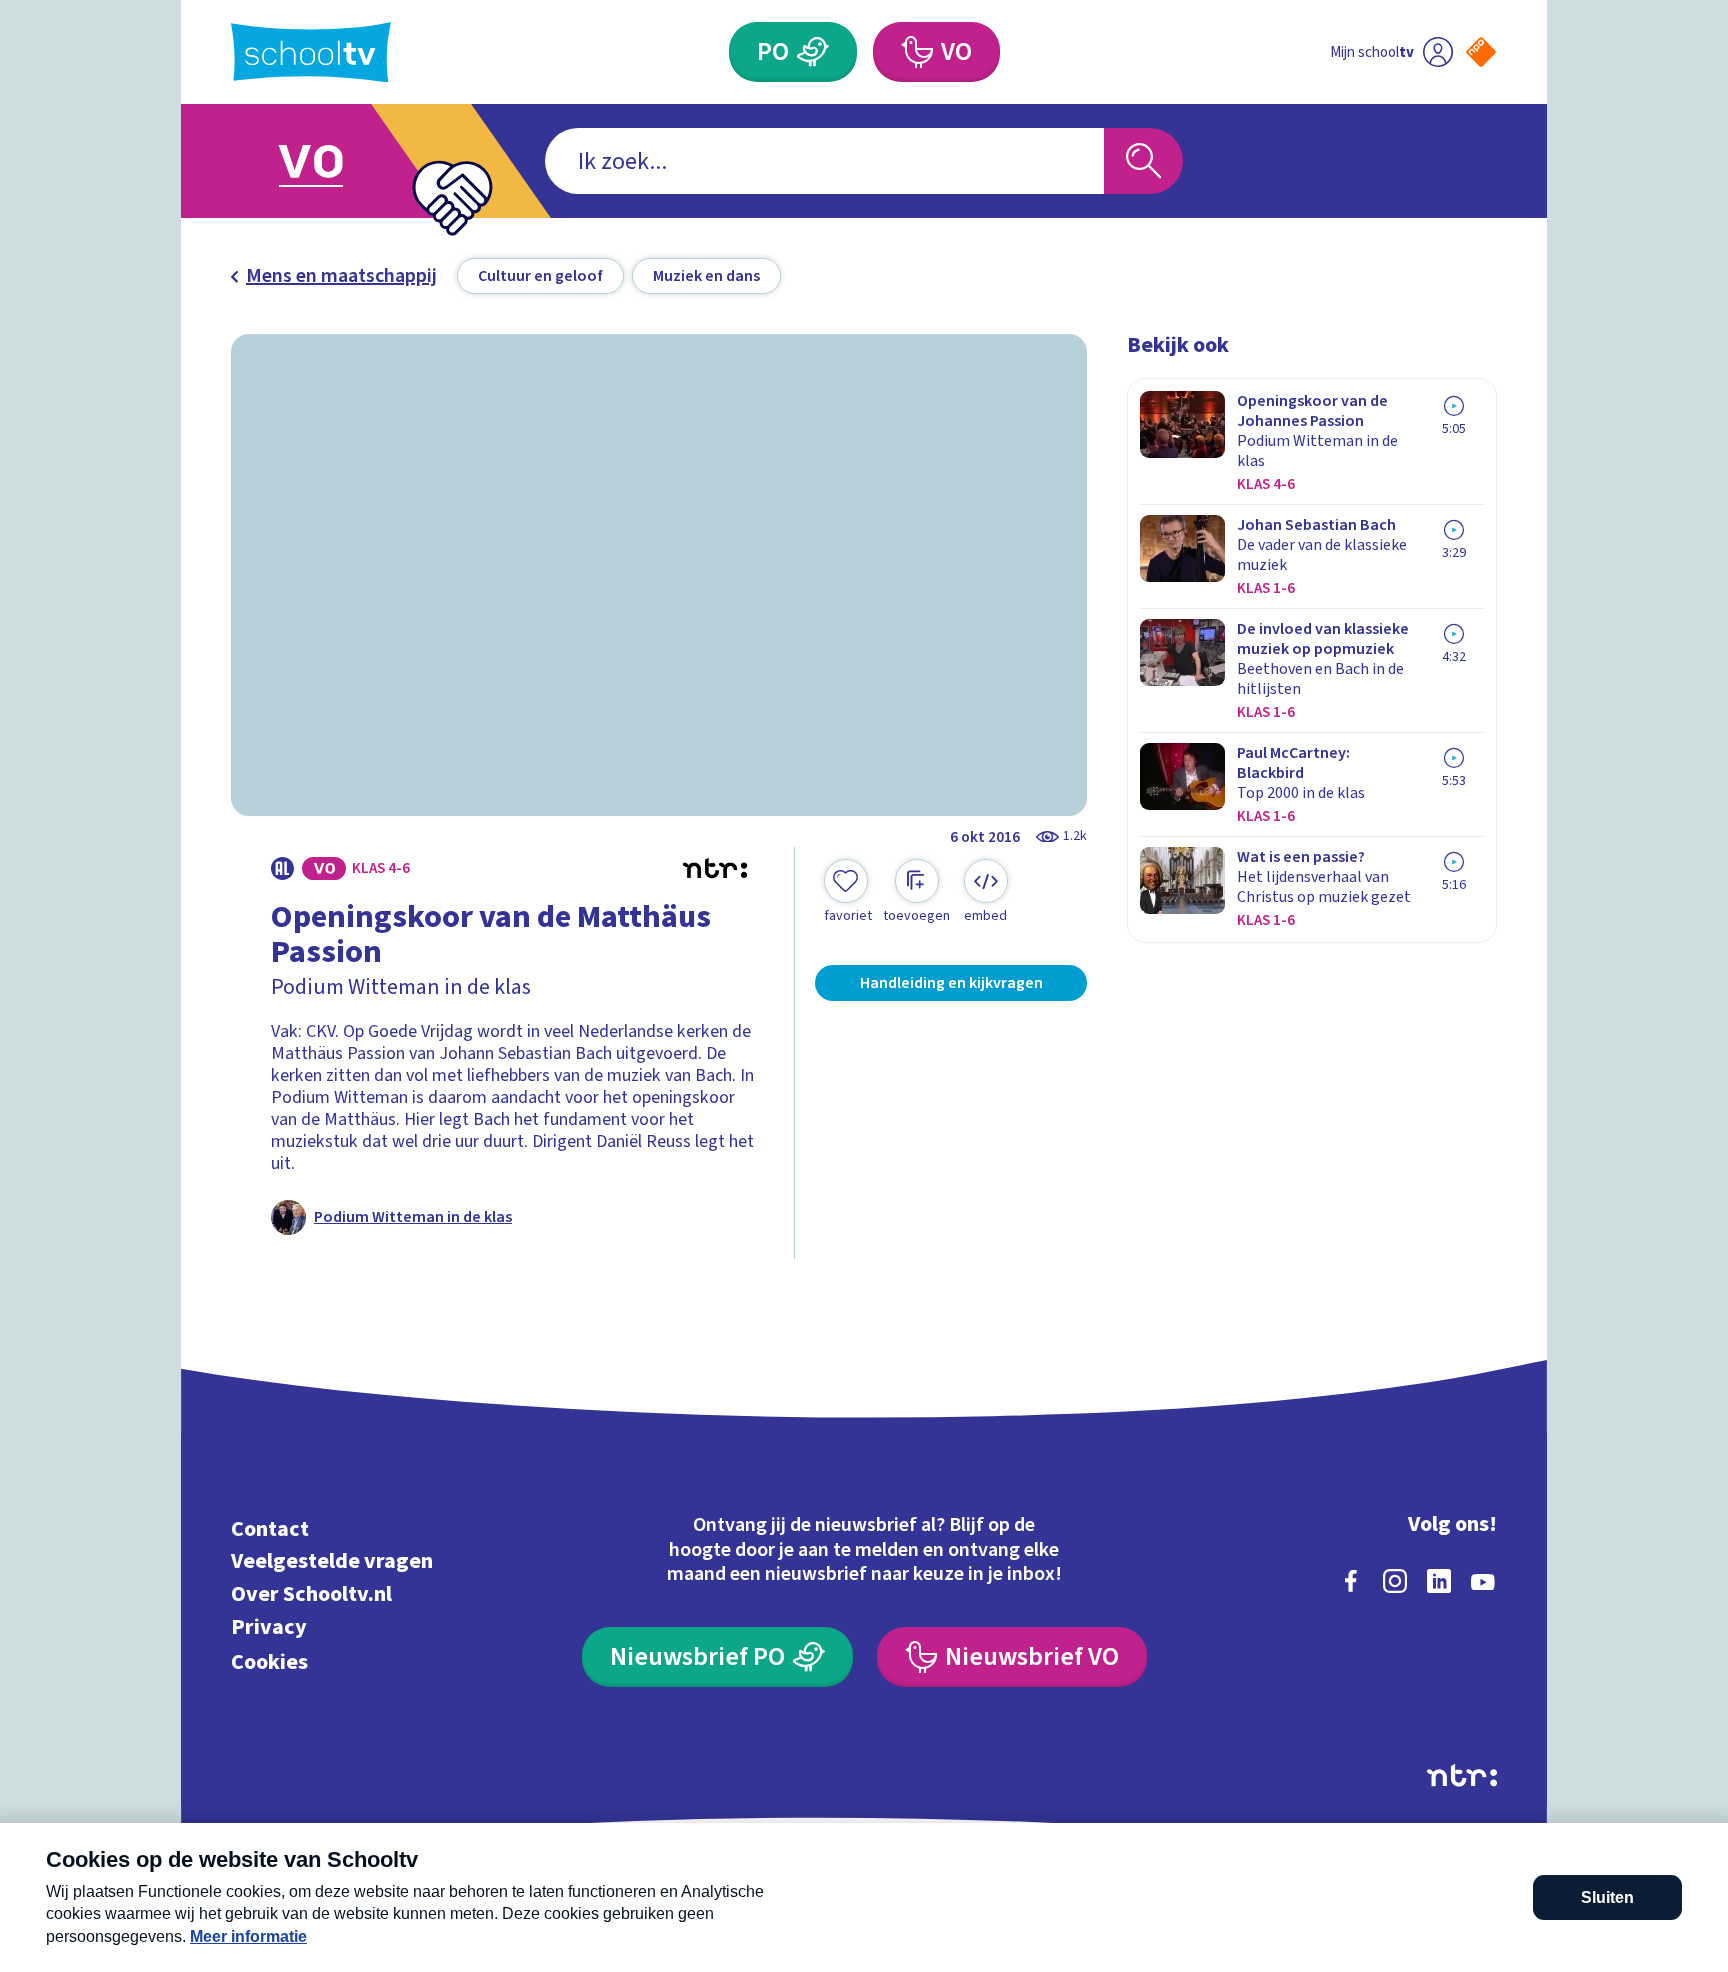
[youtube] (1483, 1581)
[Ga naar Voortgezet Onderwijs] (331, 161)
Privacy (269, 1626)
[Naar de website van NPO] (1481, 52)
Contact (270, 1528)
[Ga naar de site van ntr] (1462, 1775)
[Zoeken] (1143, 161)
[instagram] (1395, 1581)
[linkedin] (1439, 1581)
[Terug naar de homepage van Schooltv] (311, 52)
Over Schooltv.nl (311, 1594)
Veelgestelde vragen (332, 1561)
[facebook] (1351, 1581)
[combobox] (824, 161)
